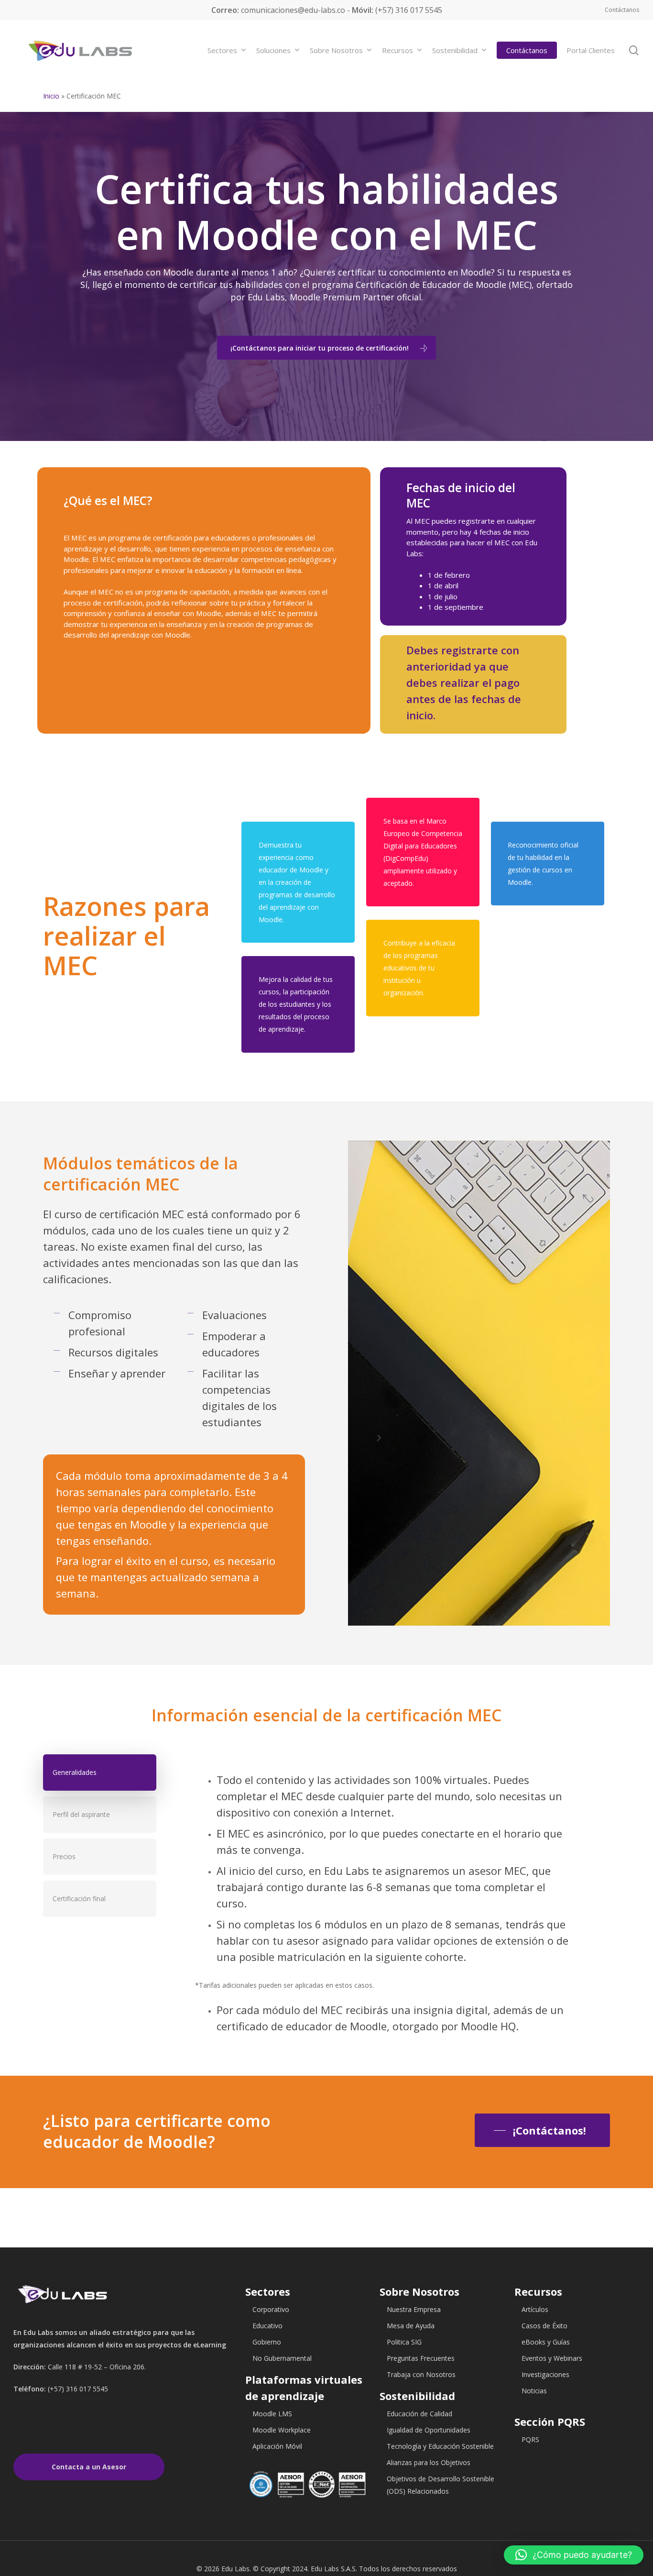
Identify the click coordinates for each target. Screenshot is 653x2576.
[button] (574, 2555)
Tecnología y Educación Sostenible (440, 2446)
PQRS (530, 2439)
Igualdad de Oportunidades (429, 2430)
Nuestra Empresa (414, 2309)
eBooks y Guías (546, 2342)
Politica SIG (404, 2342)
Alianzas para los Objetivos (429, 2462)
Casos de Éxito (544, 2326)
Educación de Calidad (419, 2414)
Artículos (535, 2309)
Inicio (51, 96)
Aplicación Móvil (277, 2446)
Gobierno (267, 2342)
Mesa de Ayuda (411, 2326)
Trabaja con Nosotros (421, 2374)
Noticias (534, 2391)
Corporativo (271, 2309)
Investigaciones (545, 2374)
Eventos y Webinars (552, 2358)
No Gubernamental (282, 2358)
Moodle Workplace (282, 2430)
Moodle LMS (272, 2414)
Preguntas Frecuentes (421, 2358)
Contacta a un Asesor (89, 2467)
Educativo (267, 2326)
